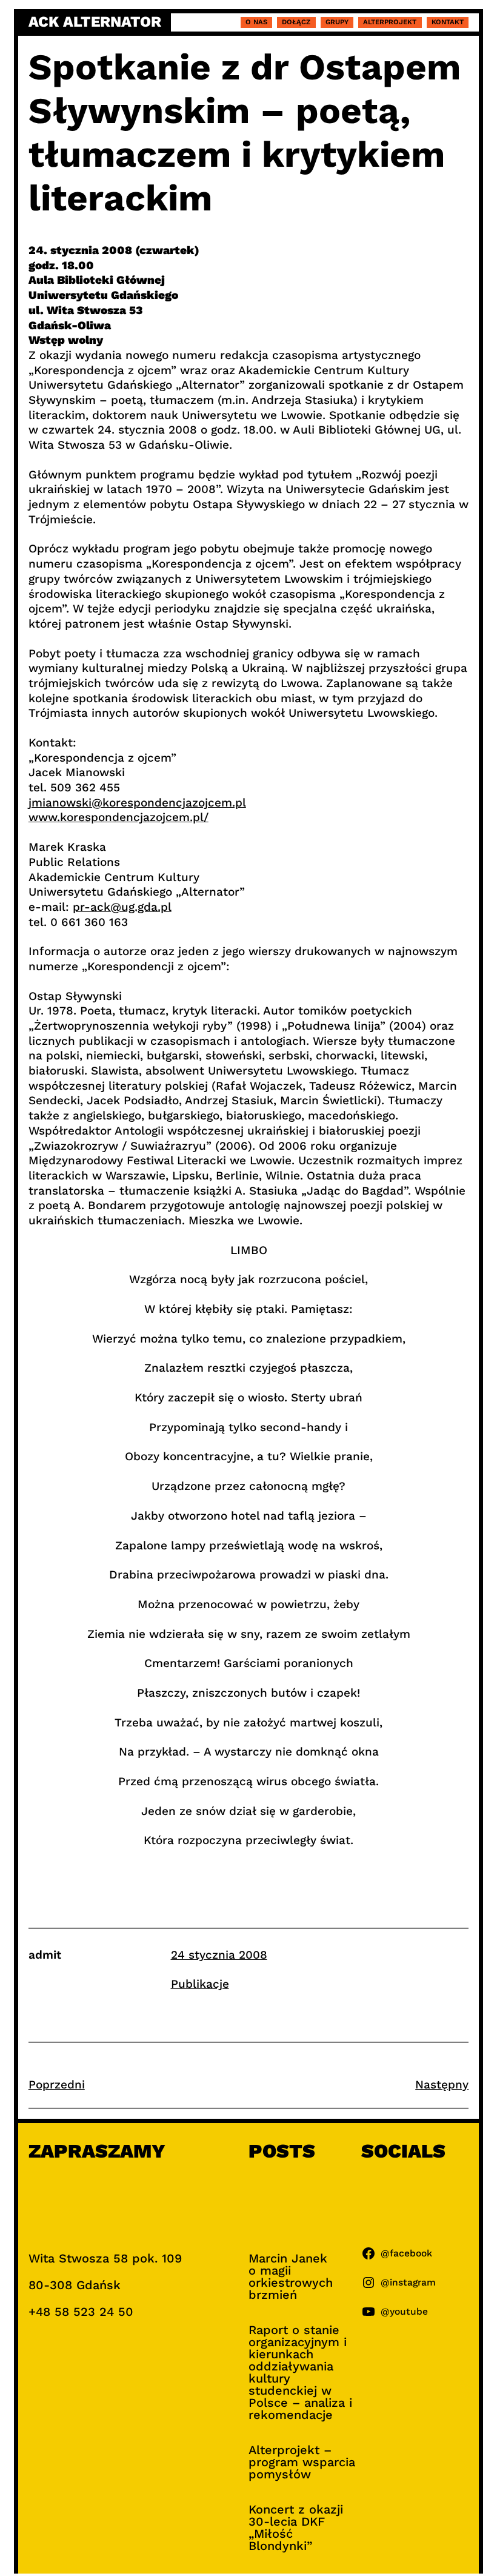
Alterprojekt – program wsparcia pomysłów (302, 2462)
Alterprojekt (390, 22)
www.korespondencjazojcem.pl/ (118, 817)
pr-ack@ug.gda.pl (122, 907)
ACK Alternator (95, 22)
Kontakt (448, 22)
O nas (256, 22)
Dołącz (296, 22)
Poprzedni (57, 2085)
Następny (442, 2085)
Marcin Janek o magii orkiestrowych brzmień (291, 2276)
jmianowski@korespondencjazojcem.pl (137, 803)
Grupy (337, 22)
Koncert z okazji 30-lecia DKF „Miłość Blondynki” (296, 2527)
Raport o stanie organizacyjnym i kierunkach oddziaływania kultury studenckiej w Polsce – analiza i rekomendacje (300, 2372)
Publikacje (200, 1984)
